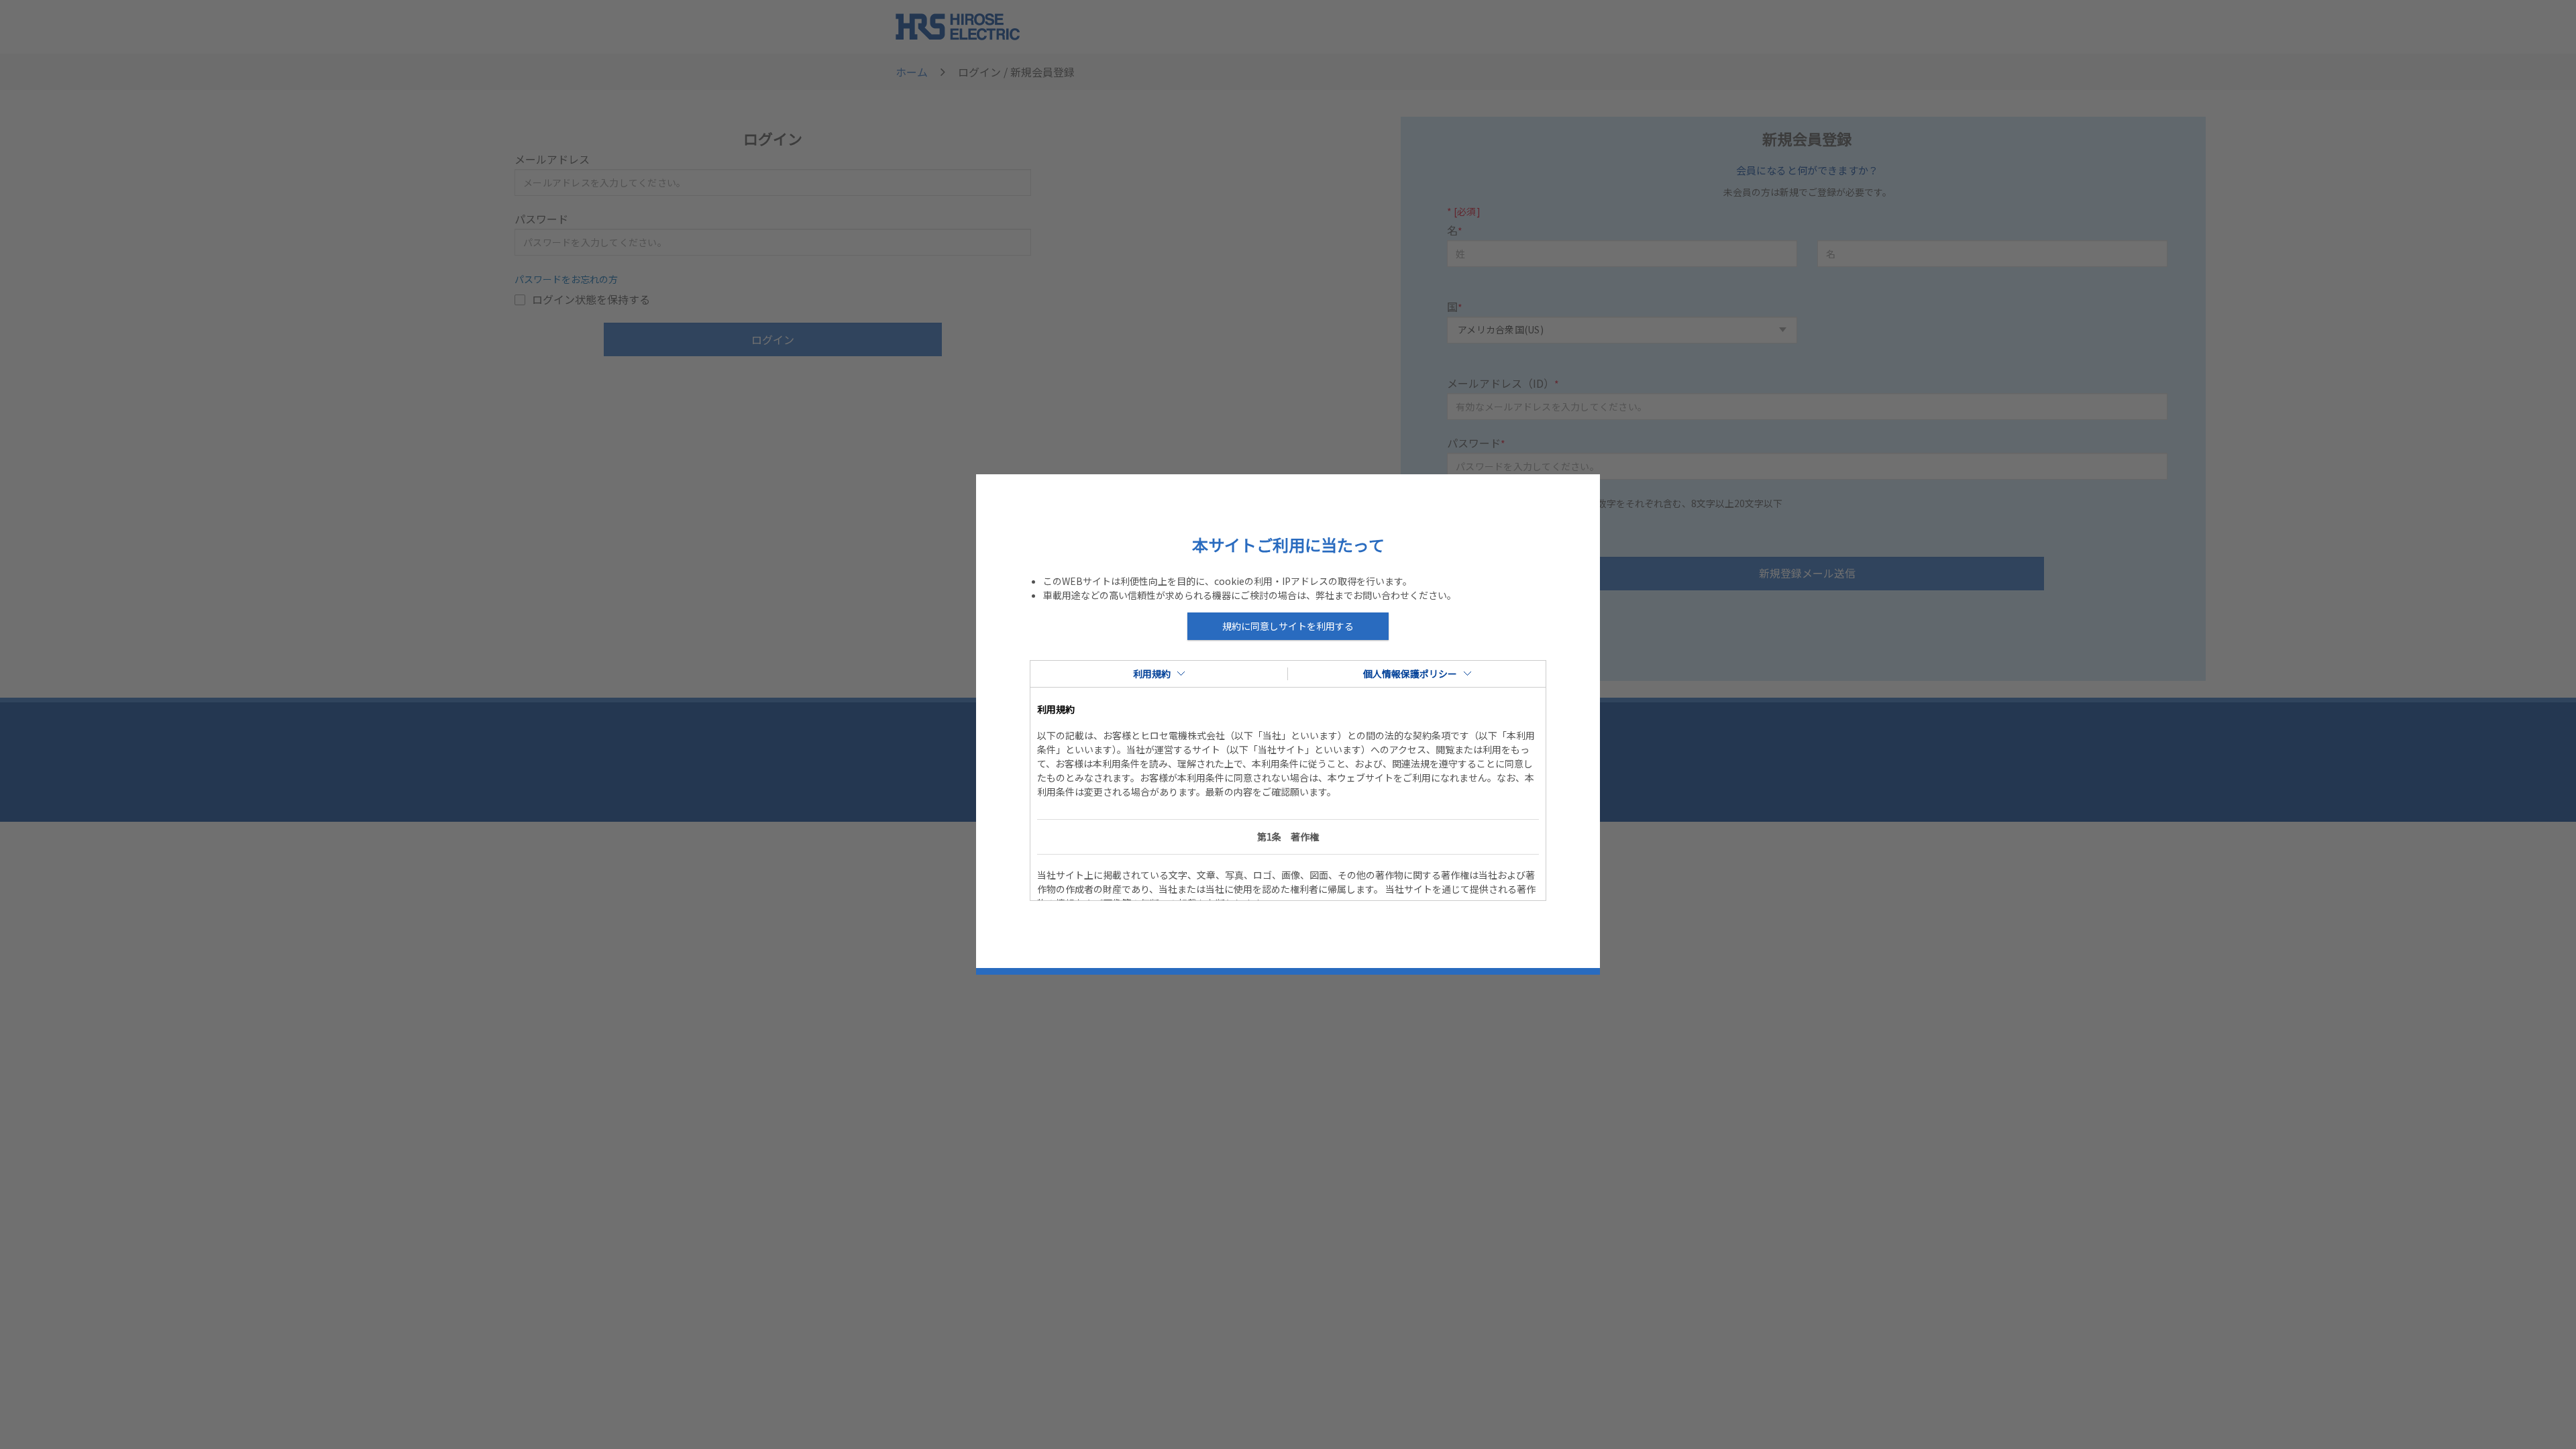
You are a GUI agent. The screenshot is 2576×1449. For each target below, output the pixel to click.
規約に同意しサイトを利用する (1288, 626)
